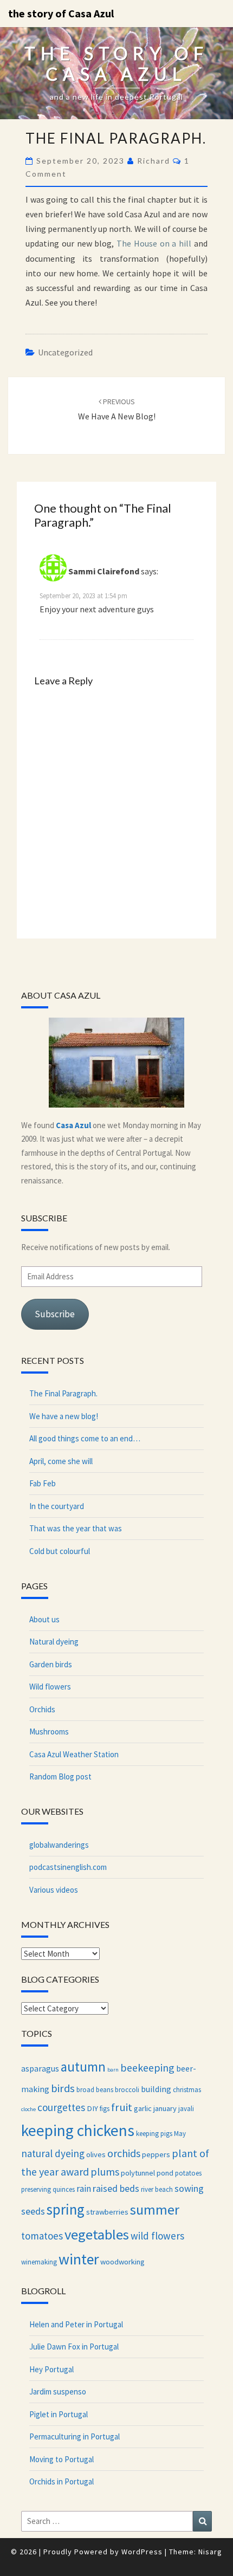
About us (44, 1619)
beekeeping (147, 2067)
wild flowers (157, 2236)
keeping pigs (154, 2133)
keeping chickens (78, 2130)
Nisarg (210, 2552)
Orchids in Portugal (62, 2481)
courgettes (61, 2107)
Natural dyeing (54, 1642)
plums (105, 2172)
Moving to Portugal (62, 2459)
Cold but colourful (60, 1551)
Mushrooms (49, 1732)
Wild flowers (50, 1687)
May (180, 2133)
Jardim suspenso (58, 2391)
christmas (187, 2089)
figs (105, 2108)
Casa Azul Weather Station (74, 1754)
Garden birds (51, 1664)
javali (186, 2108)
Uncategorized (65, 352)
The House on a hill (154, 243)
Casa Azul (73, 1125)
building (156, 2089)
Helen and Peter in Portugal (76, 2324)
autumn (83, 2067)
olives (96, 2154)
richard (154, 161)
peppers (156, 2154)
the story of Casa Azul (61, 13)
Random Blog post (60, 1776)
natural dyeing (53, 2153)
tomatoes (42, 2236)
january (165, 2108)
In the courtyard (57, 1506)
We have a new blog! (64, 1416)
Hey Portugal (51, 2369)
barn (113, 2070)
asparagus (40, 2068)
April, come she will (61, 1461)
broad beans (95, 2089)
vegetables (97, 2234)
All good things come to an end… (85, 1438)
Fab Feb (43, 1483)
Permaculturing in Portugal (75, 2436)
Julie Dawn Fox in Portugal (74, 2347)
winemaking (39, 2262)
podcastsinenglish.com (68, 1867)
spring (66, 2209)
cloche (28, 2109)
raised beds (116, 2188)
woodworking (122, 2262)
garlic (143, 2108)
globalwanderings (59, 1845)
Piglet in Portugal (59, 2414)
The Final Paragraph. (63, 1393)
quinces (64, 2189)
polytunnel (138, 2173)
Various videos (54, 1890)
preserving (36, 2189)
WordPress (142, 2552)
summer (155, 2209)
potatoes (188, 2173)
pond (165, 2173)
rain (84, 2189)
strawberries (107, 2212)
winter (79, 2259)
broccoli (127, 2089)
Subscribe (55, 1314)
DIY (92, 2108)
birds (63, 2088)
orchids (124, 2153)
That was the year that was (76, 1528)
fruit (122, 2107)
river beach (157, 2189)
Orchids (42, 1709)
